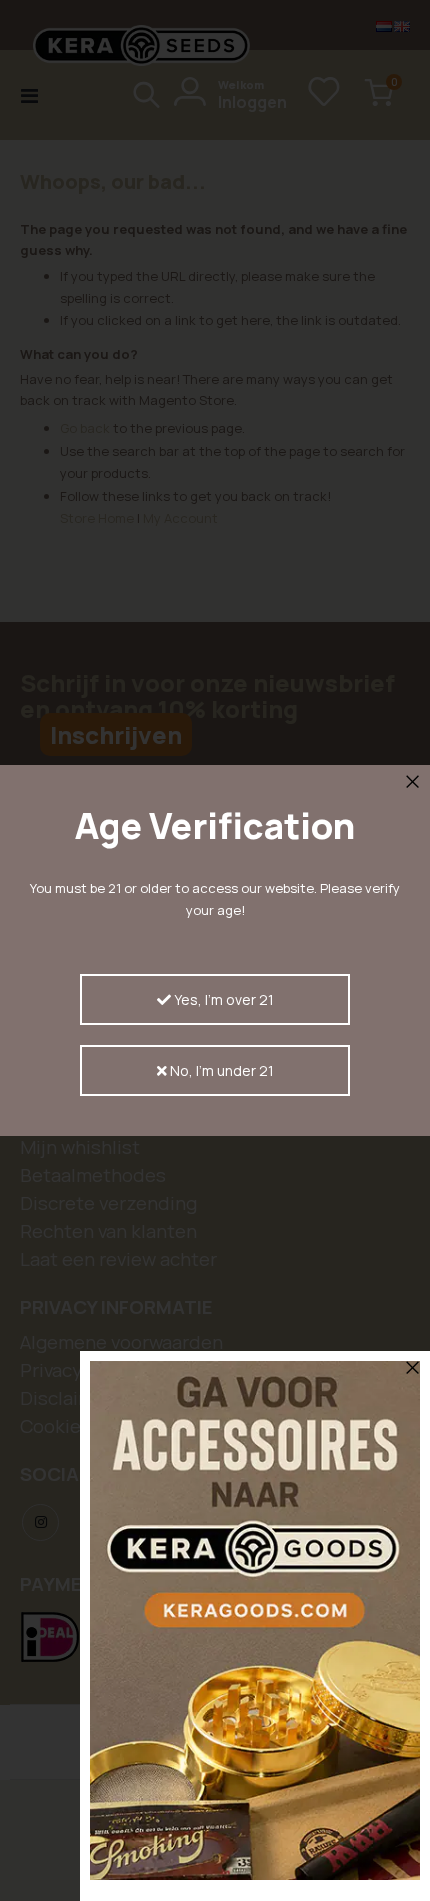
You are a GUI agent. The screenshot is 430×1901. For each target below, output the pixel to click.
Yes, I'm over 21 (222, 999)
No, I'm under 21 (220, 1070)
